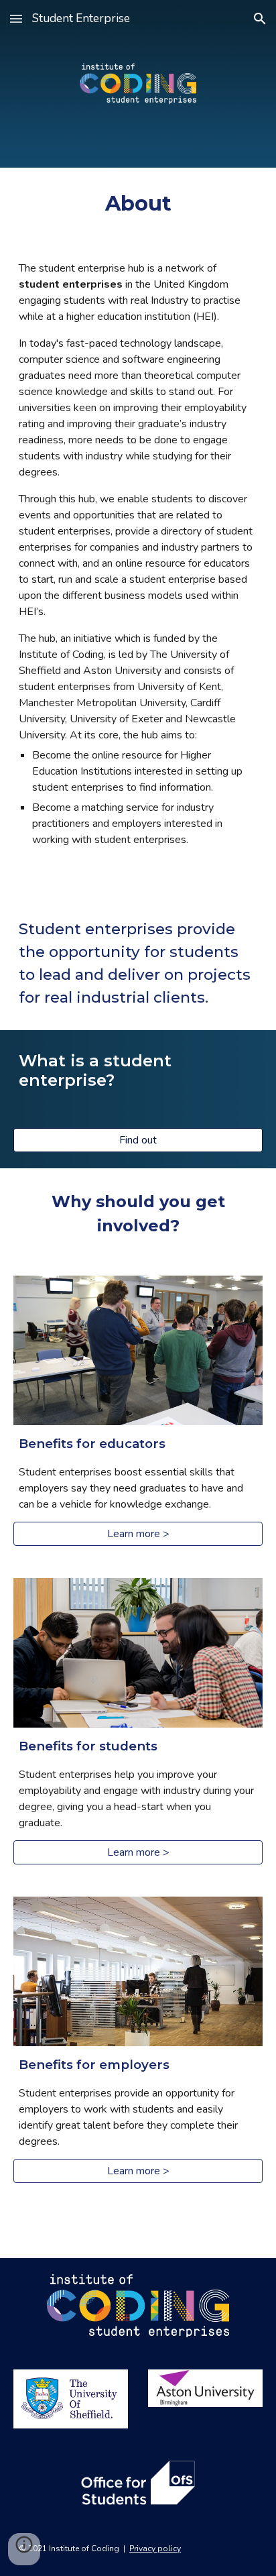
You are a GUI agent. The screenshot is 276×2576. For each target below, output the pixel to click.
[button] (16, 18)
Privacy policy (155, 2549)
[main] (138, 203)
